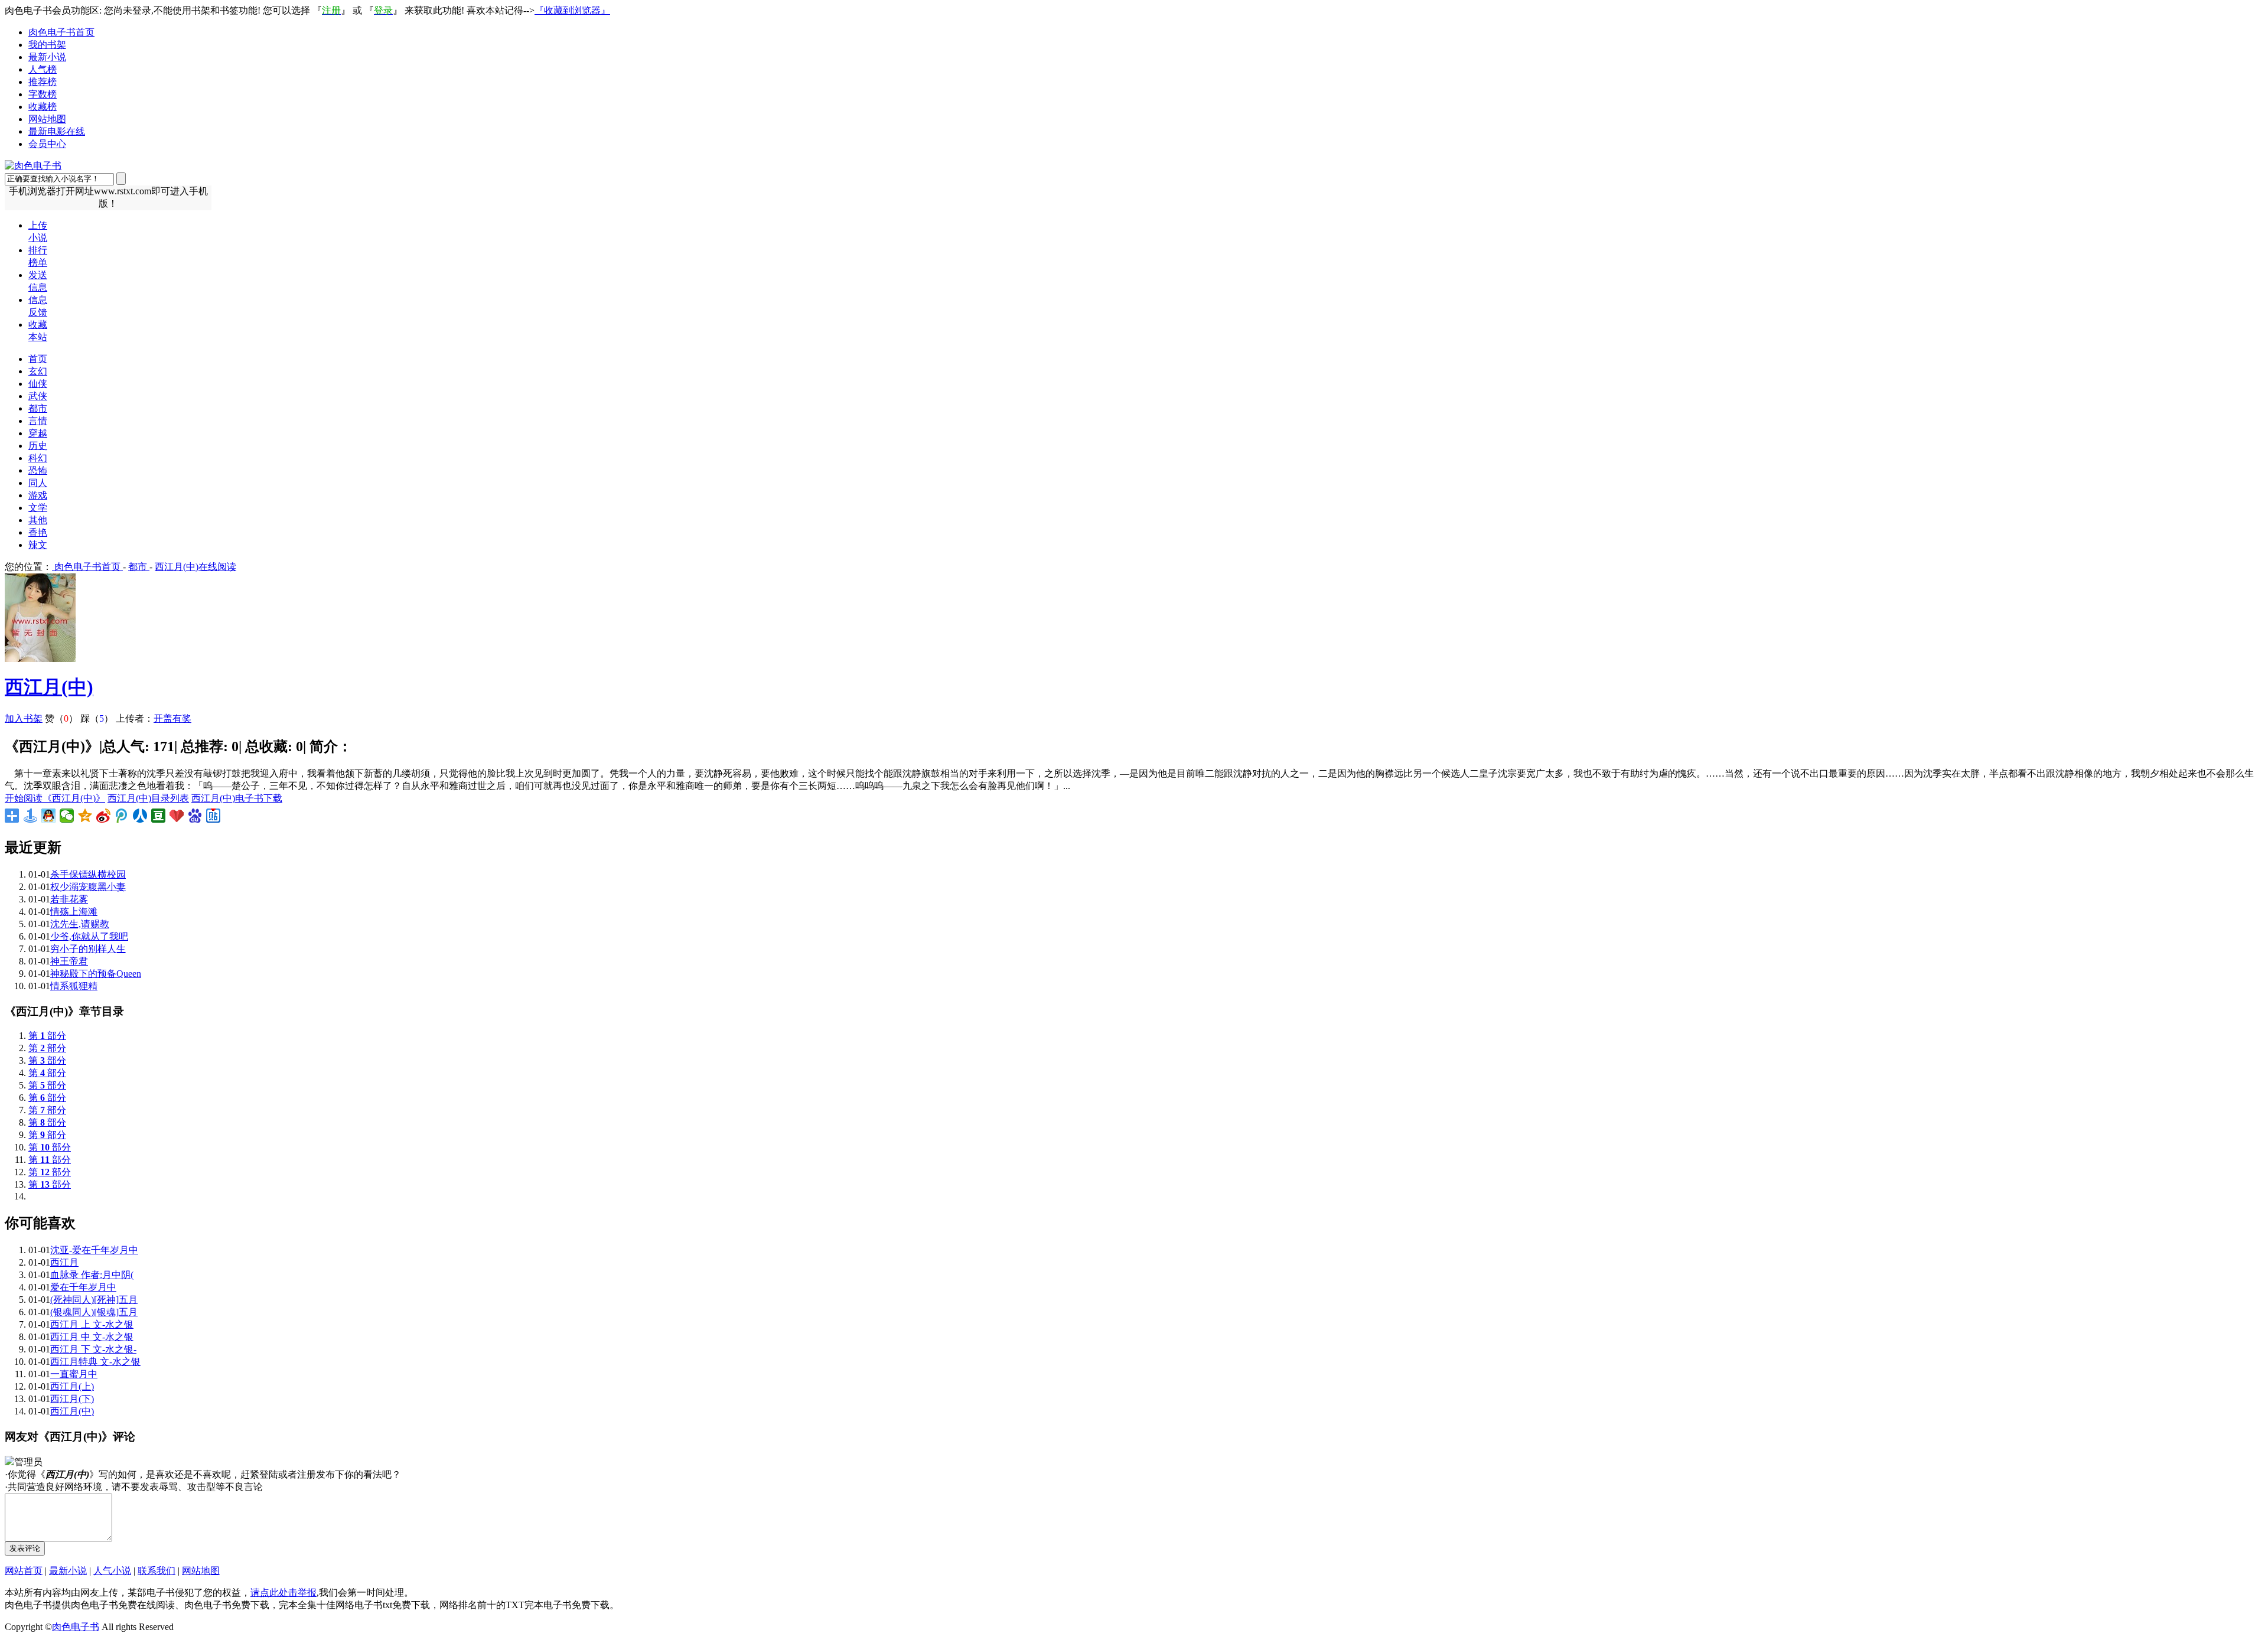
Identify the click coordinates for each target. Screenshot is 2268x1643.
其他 (38, 520)
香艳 (38, 532)
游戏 (38, 495)
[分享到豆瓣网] (159, 816)
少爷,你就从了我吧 (89, 936)
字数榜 (43, 94)
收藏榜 (43, 107)
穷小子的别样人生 (88, 949)
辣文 (38, 545)
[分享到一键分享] (30, 816)
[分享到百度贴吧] (214, 816)
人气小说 (112, 1571)
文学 (38, 508)
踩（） (97, 718)
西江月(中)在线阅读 (195, 567)
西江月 (64, 1262)
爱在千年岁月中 (83, 1287)
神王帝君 (69, 961)
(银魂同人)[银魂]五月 (94, 1312)
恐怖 (38, 470)
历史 (38, 446)
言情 (38, 421)
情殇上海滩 (74, 912)
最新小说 (47, 57)
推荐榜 (43, 82)
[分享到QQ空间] (85, 816)
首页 (38, 359)
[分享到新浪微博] (104, 816)
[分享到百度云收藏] (177, 816)
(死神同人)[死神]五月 (94, 1300)
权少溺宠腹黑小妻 (88, 887)
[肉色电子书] (33, 166)
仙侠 (38, 384)
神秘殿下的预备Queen (96, 974)
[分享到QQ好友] (49, 816)
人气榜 (43, 69)
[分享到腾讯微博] (122, 816)
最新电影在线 (57, 131)
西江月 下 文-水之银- (93, 1349)
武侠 (38, 396)
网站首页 (24, 1571)
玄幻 (38, 371)
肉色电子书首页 (61, 32)
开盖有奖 (172, 718)
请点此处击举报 (283, 1593)
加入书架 (24, 718)
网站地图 (47, 119)
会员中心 (47, 144)
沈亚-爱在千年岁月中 (94, 1250)
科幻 (38, 458)
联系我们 (157, 1571)
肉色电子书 (76, 1627)
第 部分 (47, 1036)
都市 (38, 408)
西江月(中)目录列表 (148, 798)
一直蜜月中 (74, 1374)
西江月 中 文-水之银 (92, 1337)
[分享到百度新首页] (195, 816)
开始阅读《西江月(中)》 (55, 798)
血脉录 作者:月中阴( (92, 1275)
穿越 (38, 433)
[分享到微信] (67, 816)
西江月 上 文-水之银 (92, 1324)
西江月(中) (49, 687)
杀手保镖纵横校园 (88, 874)
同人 (38, 483)
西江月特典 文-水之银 (95, 1362)
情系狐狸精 (74, 986)
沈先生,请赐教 (80, 924)
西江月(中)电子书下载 (237, 798)
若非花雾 (69, 899)
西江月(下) (72, 1399)
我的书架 (47, 45)
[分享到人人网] (140, 816)
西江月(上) (72, 1386)
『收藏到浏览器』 (572, 10)
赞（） (61, 718)
